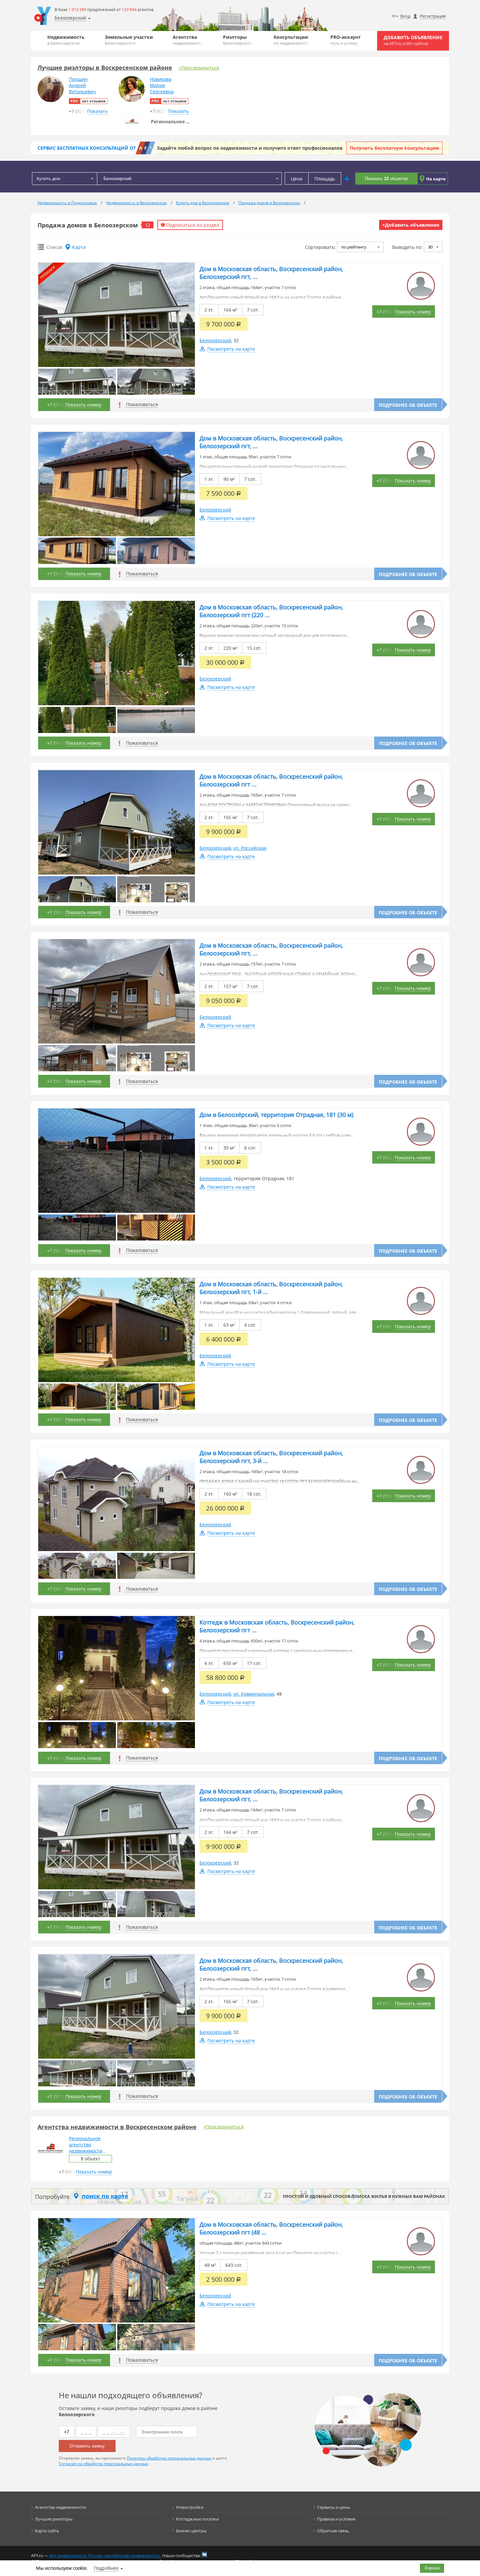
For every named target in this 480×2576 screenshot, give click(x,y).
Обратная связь (333, 2531)
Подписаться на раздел (193, 225)
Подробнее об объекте (408, 405)
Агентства (188, 40)
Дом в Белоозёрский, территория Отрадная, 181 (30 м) (276, 1115)
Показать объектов (386, 179)
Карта (79, 247)
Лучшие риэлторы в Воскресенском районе (105, 68)
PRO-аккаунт (346, 40)
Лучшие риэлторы (54, 2519)
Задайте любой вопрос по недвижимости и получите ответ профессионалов (250, 148)
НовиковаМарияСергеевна (162, 85)
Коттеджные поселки (197, 2519)
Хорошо (432, 2568)
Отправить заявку (87, 2446)
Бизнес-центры (191, 2531)
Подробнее (106, 2568)
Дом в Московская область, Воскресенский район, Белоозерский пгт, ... (271, 273)
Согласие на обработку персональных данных (103, 2464)
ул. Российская (250, 848)
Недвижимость (66, 40)
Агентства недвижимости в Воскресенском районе (117, 2127)
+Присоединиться (199, 68)
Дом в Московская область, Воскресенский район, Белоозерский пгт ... (271, 780)
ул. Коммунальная (254, 1694)
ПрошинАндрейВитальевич (82, 85)
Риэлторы (238, 40)
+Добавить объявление (411, 225)
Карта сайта (47, 2531)
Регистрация (433, 16)
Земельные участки (129, 40)
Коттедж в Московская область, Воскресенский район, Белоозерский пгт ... (277, 1626)
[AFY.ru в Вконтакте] (204, 2554)
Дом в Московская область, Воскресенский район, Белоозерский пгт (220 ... (271, 611)
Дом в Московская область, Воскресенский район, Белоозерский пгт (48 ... (271, 2228)
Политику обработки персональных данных (169, 2458)
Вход (405, 16)
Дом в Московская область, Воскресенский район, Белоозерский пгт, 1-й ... (271, 1288)
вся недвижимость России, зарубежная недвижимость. (105, 2555)
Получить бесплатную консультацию (394, 148)
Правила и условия (336, 2519)
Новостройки (190, 2507)
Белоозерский (215, 340)
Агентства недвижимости (61, 2507)
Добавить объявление (413, 40)
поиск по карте (105, 2196)
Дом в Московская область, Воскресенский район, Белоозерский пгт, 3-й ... (271, 1457)
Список (54, 247)
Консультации (292, 40)
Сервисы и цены (334, 2507)
